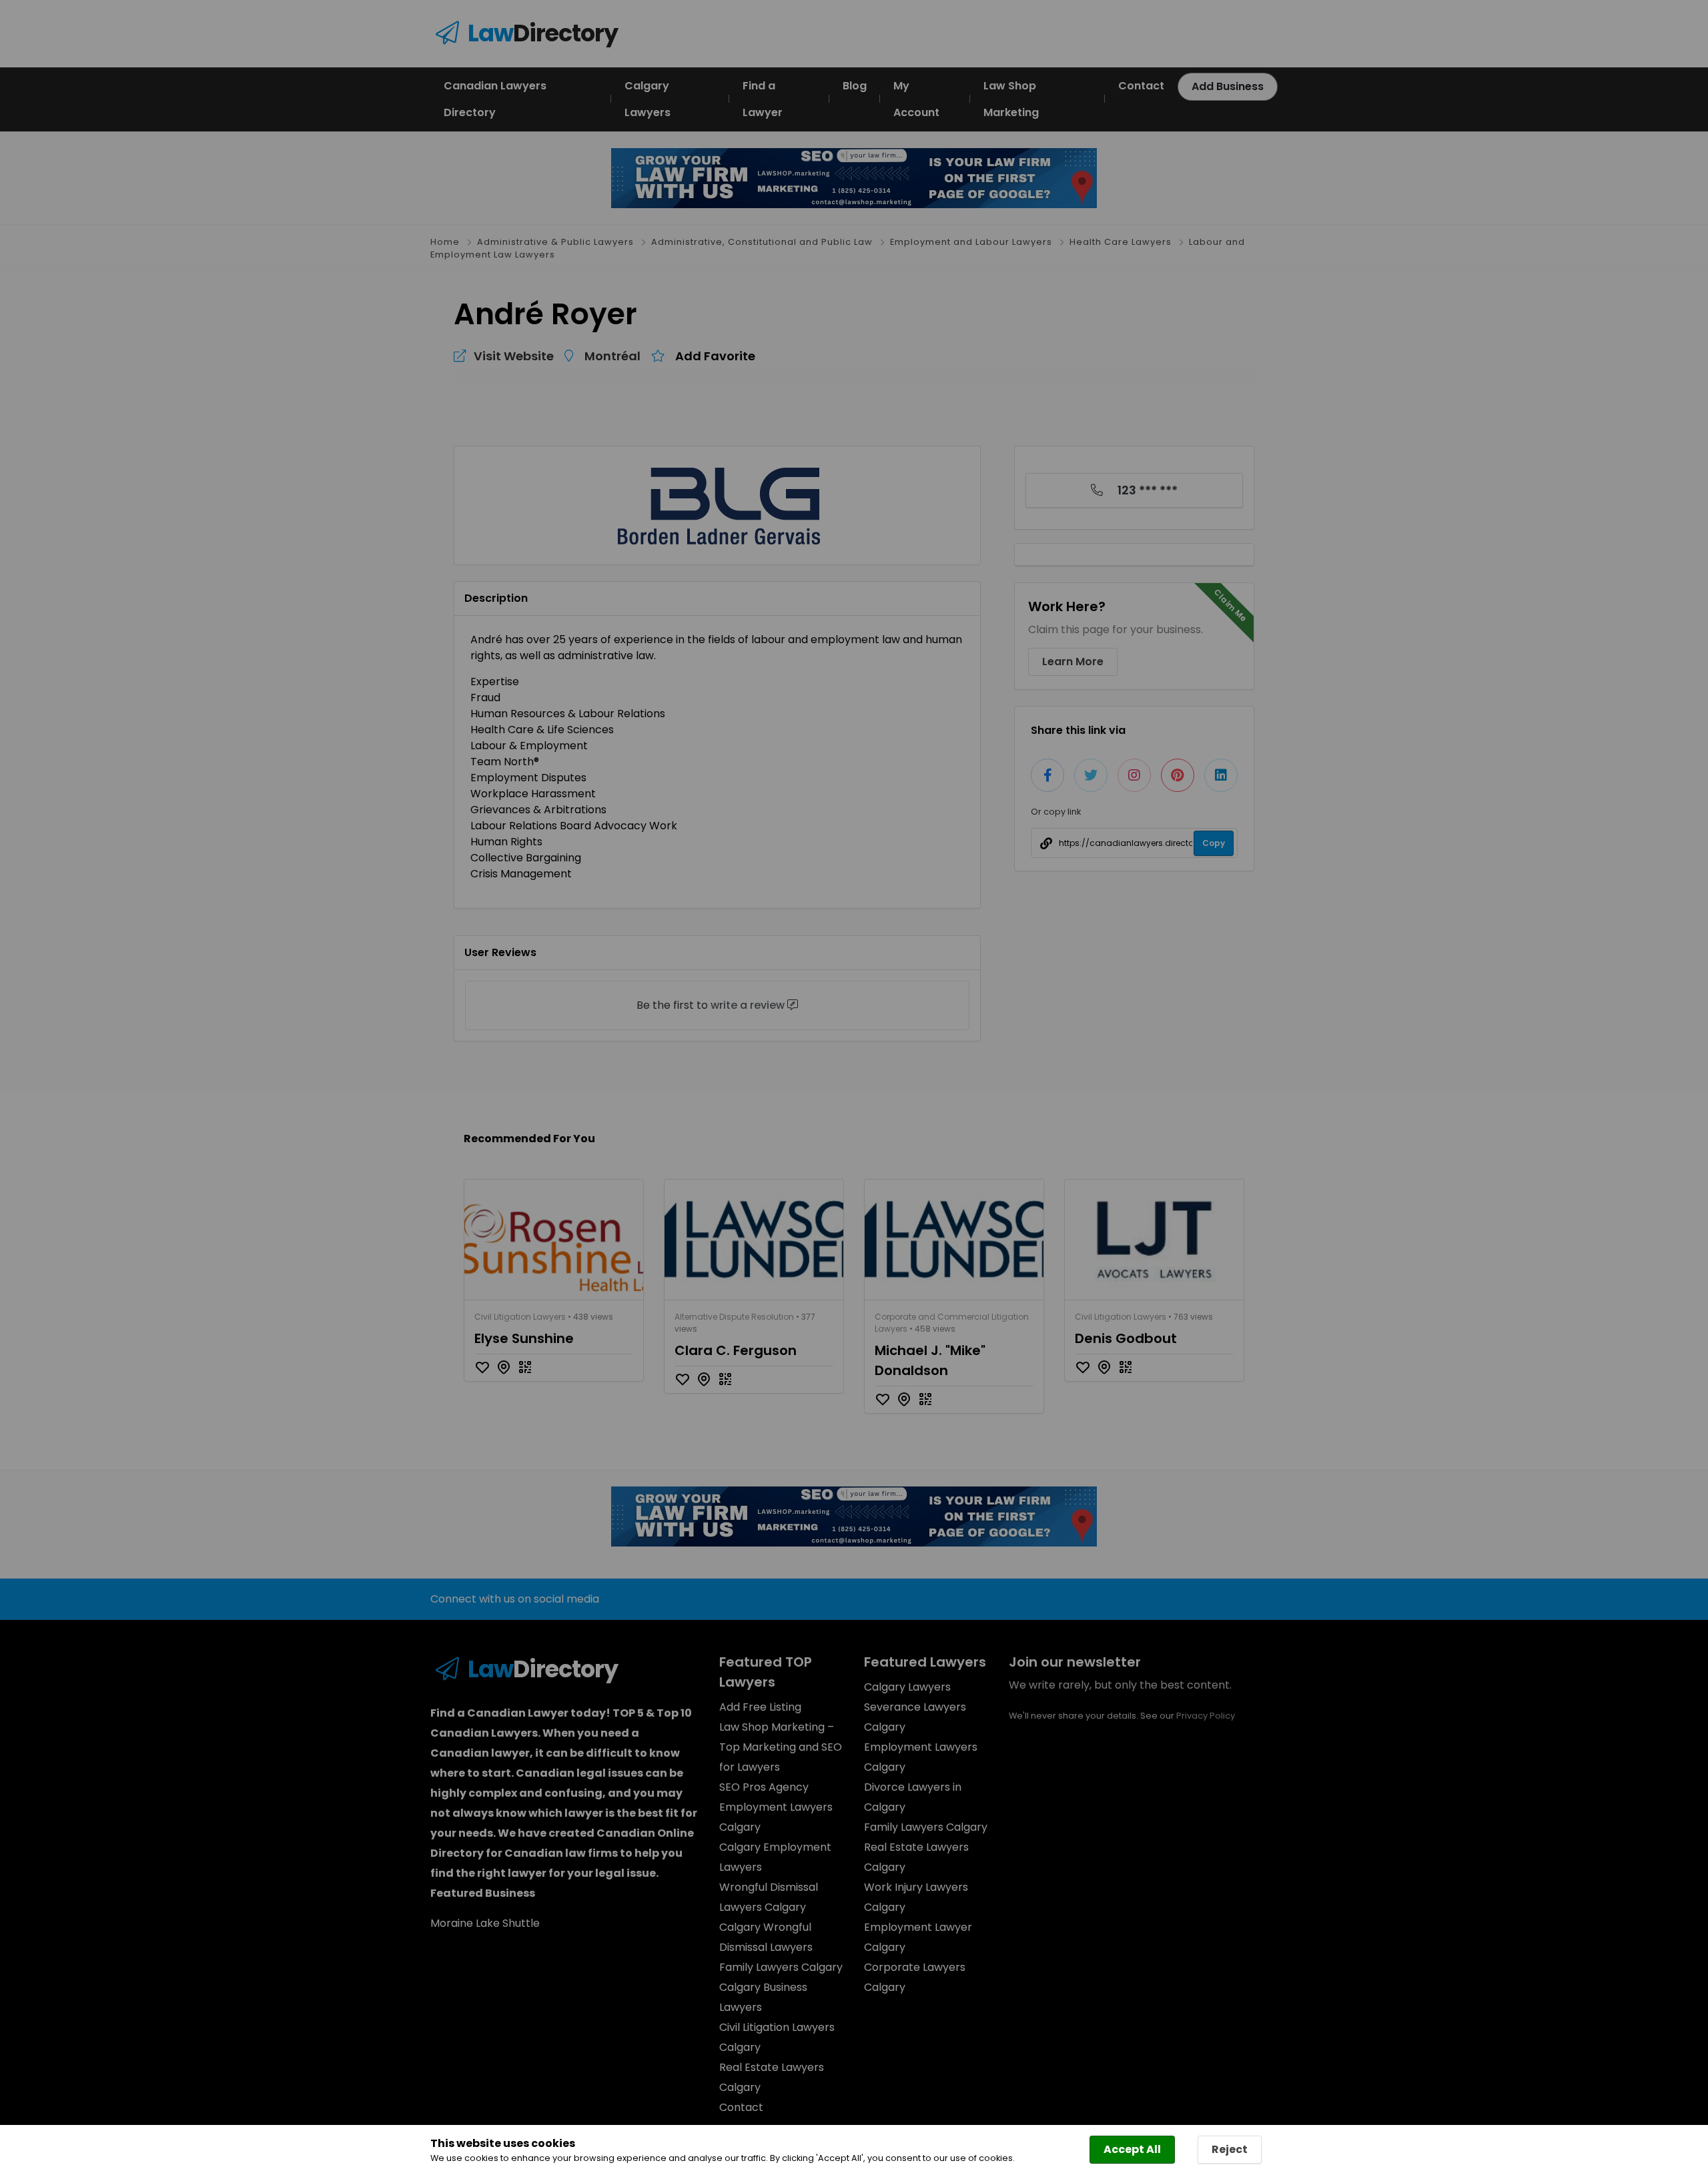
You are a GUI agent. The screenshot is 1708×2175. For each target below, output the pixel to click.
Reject (1230, 2149)
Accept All (1132, 2149)
